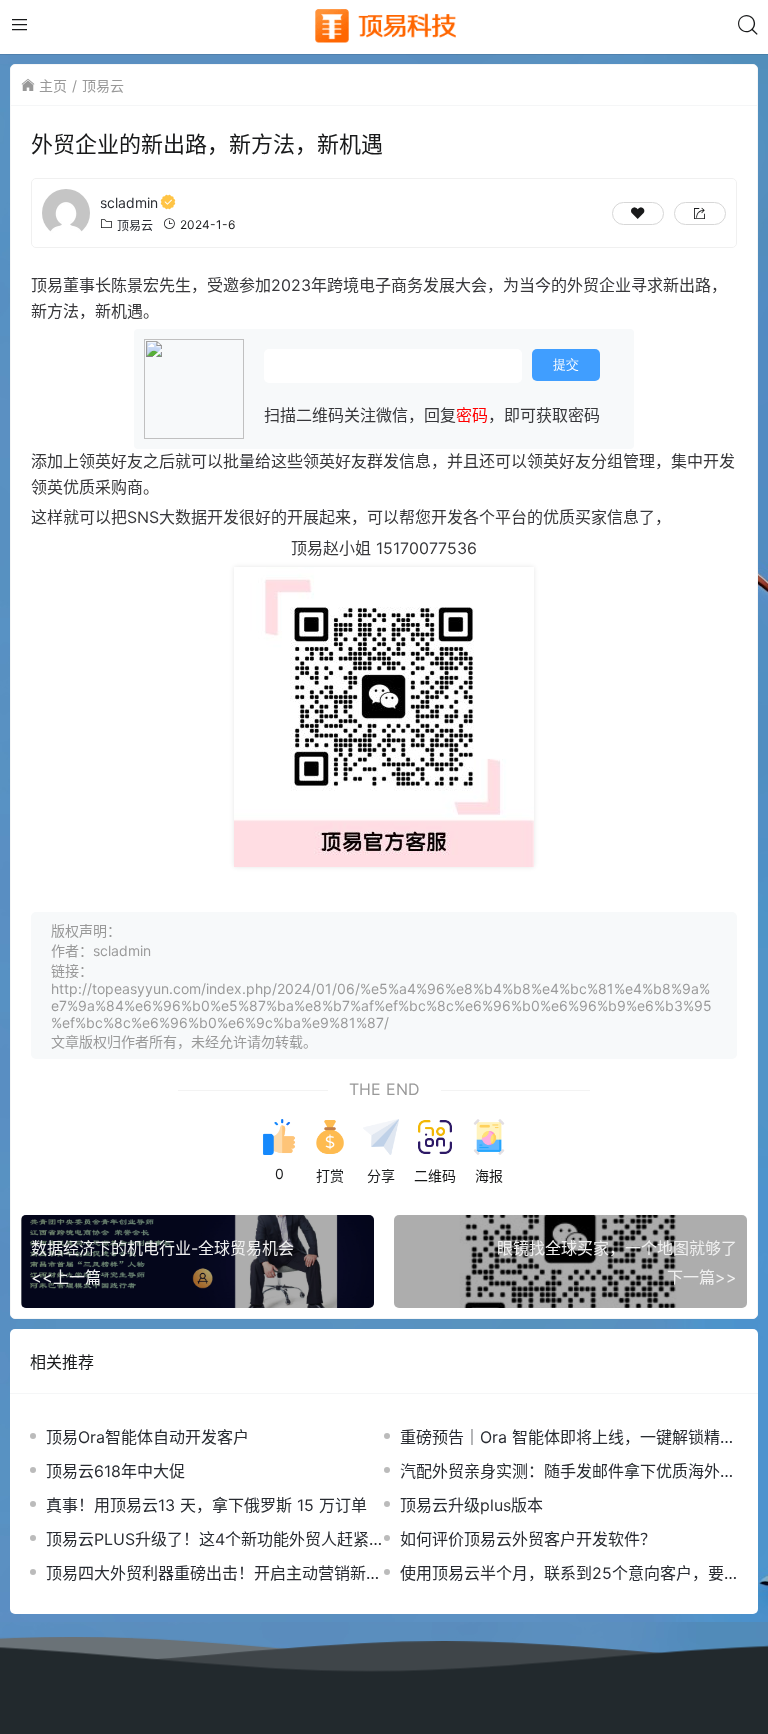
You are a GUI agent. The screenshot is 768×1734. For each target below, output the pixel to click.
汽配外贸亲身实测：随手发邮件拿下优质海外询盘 (568, 1471)
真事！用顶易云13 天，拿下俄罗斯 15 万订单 (206, 1505)
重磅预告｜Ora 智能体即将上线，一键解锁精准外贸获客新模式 (568, 1437)
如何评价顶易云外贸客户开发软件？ (528, 1539)
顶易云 (103, 85)
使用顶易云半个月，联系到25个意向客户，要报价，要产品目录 (562, 1573)
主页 (53, 85)
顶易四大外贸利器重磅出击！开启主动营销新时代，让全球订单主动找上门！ (214, 1573)
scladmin (129, 202)
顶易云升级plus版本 (471, 1505)
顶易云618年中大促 (115, 1471)
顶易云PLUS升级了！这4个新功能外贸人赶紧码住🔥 (207, 1539)
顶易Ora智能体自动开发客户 (147, 1437)
